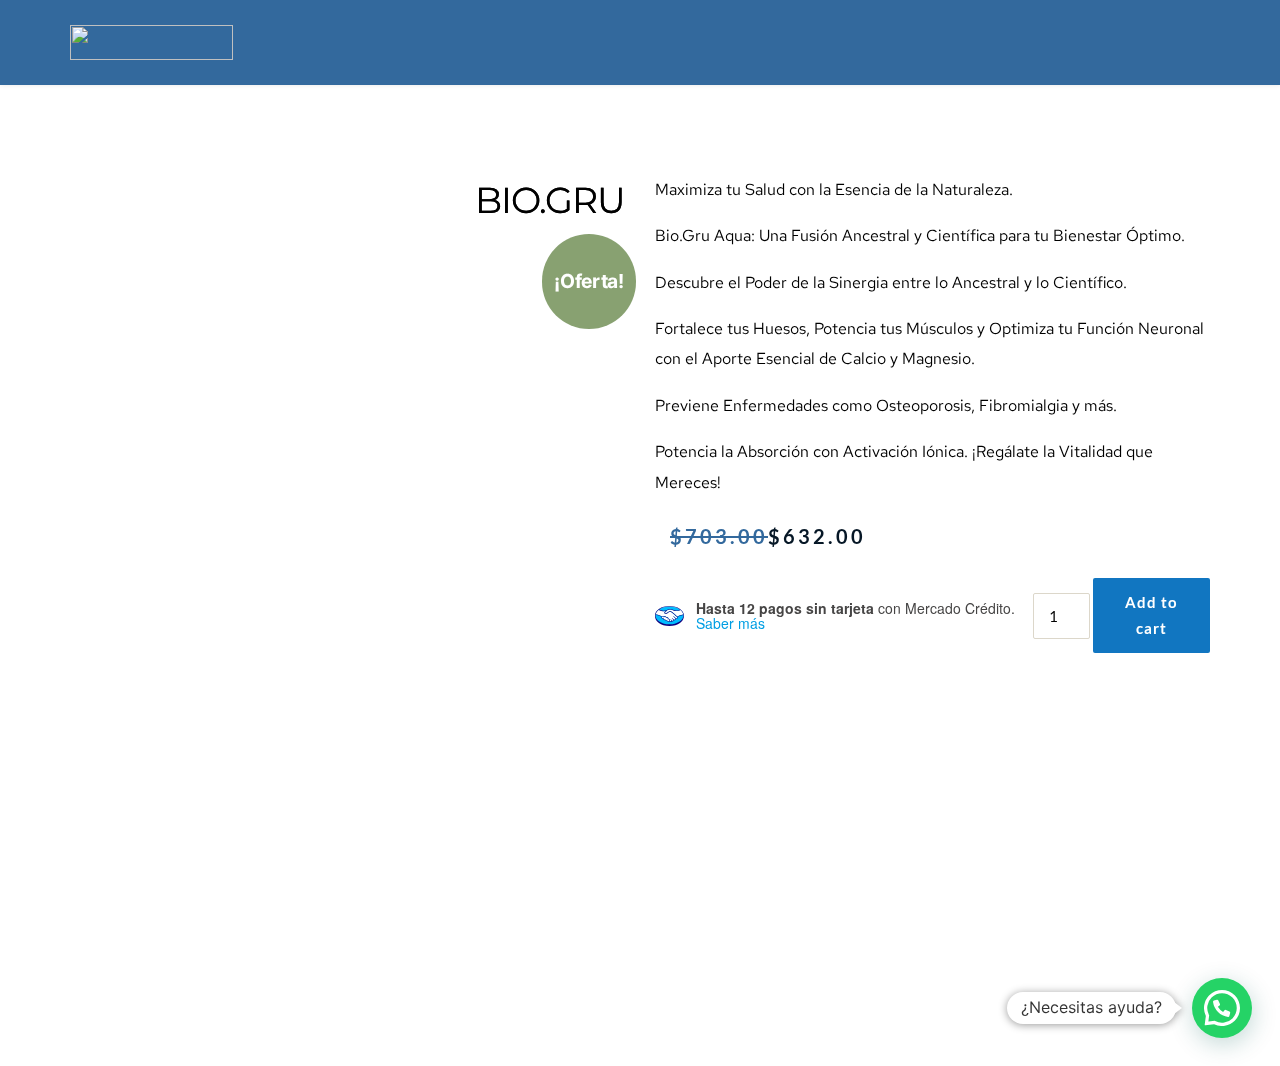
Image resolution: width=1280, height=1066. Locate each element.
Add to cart (1151, 615)
